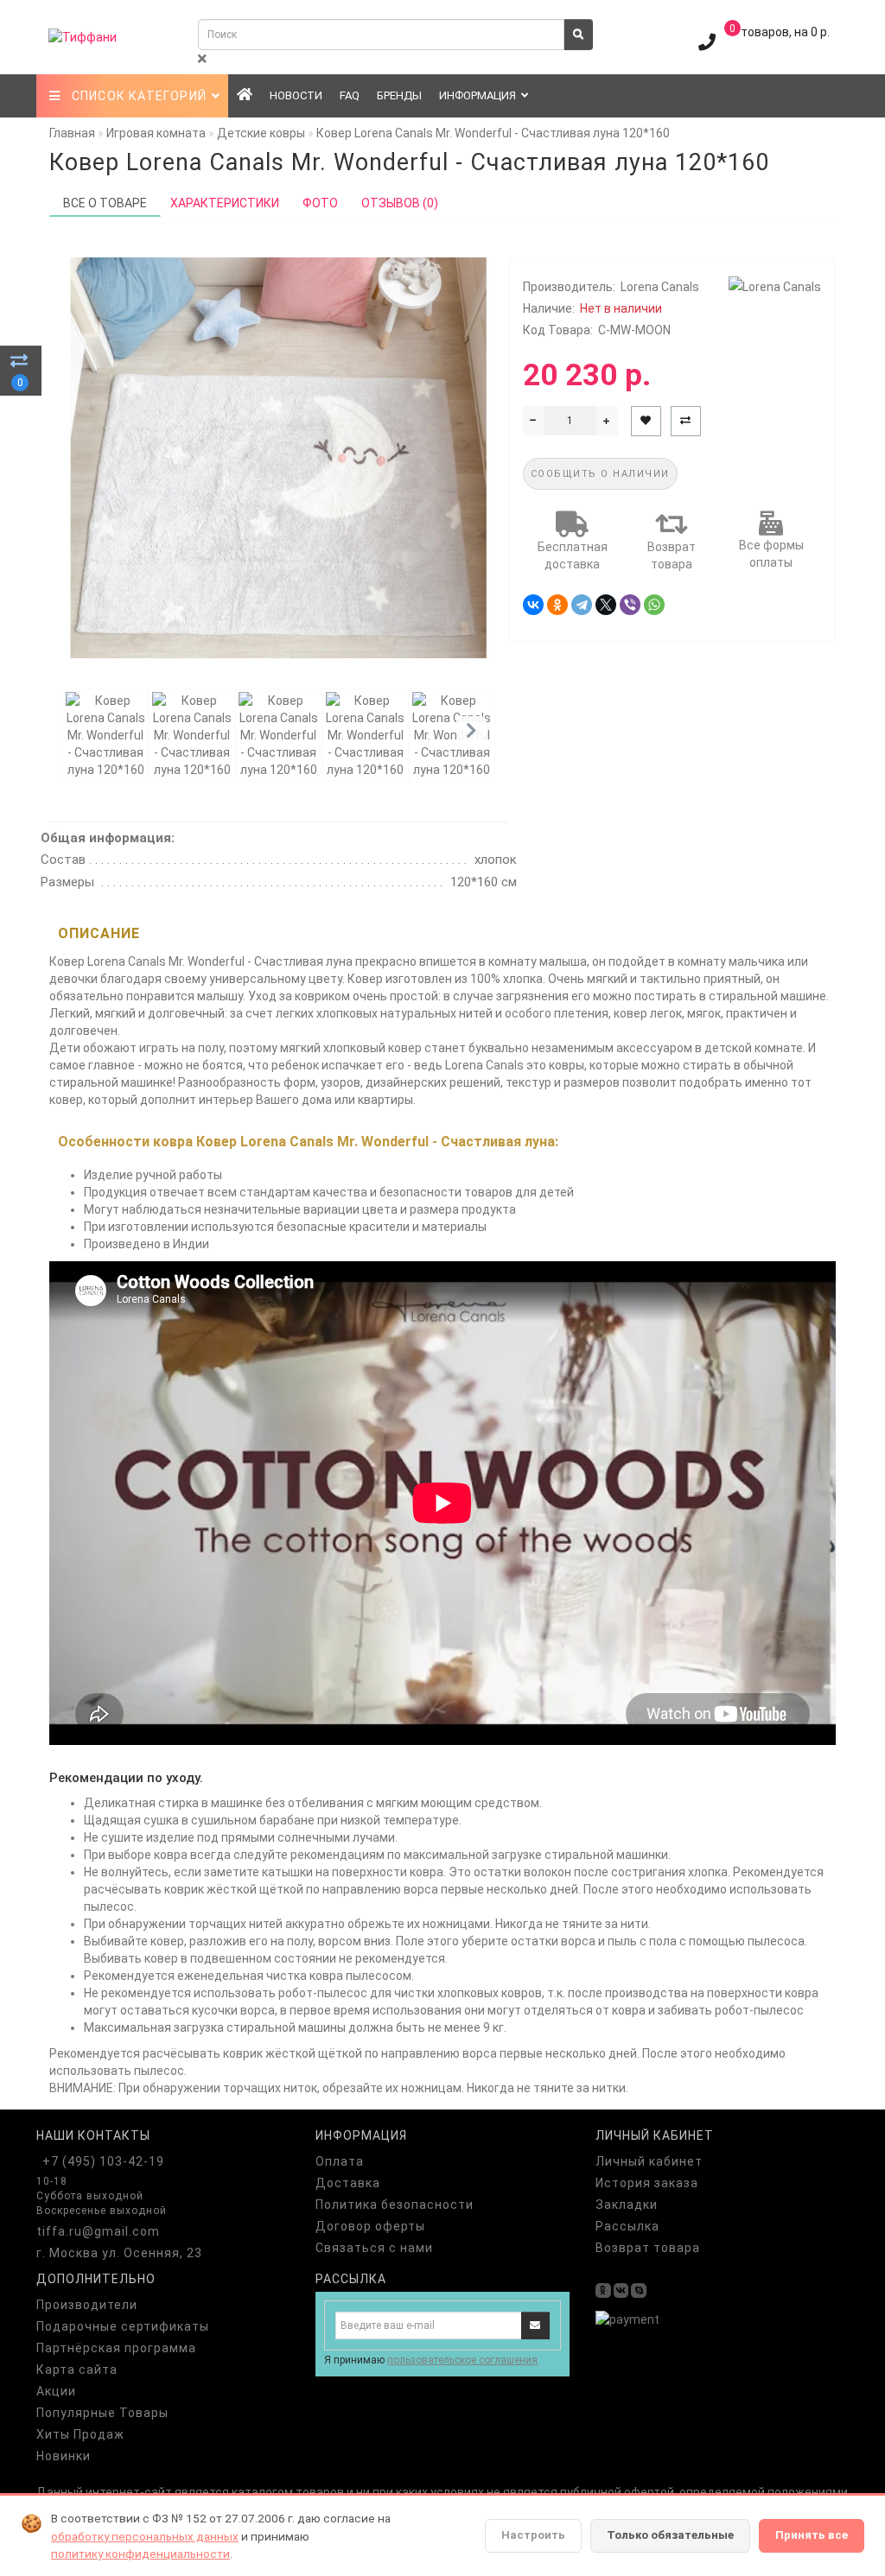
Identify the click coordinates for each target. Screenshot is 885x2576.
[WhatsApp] (654, 605)
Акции (56, 2391)
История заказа (647, 2183)
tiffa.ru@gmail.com (98, 2231)
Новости (296, 95)
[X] (606, 605)
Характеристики (225, 203)
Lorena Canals (660, 287)
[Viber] (630, 605)
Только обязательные (670, 2535)
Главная (72, 133)
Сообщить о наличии (600, 474)
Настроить (533, 2535)
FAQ (350, 95)
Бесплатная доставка (573, 555)
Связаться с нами (374, 2248)
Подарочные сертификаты (123, 2326)
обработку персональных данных (145, 2536)
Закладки (627, 2205)
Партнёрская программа (116, 2348)
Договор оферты (370, 2226)
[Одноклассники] (557, 605)
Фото (320, 203)
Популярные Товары (102, 2413)
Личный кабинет (649, 2161)
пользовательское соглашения (462, 2360)
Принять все (812, 2535)
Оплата (340, 2161)
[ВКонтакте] (533, 605)
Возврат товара (672, 555)
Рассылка (627, 2226)
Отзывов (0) (400, 203)
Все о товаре (105, 203)
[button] (471, 731)
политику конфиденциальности (140, 2554)
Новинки (64, 2456)
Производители (87, 2305)
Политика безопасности (395, 2205)
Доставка (348, 2183)
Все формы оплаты (771, 554)
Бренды (399, 95)
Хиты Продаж (80, 2434)
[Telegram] (582, 605)
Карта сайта (77, 2370)
